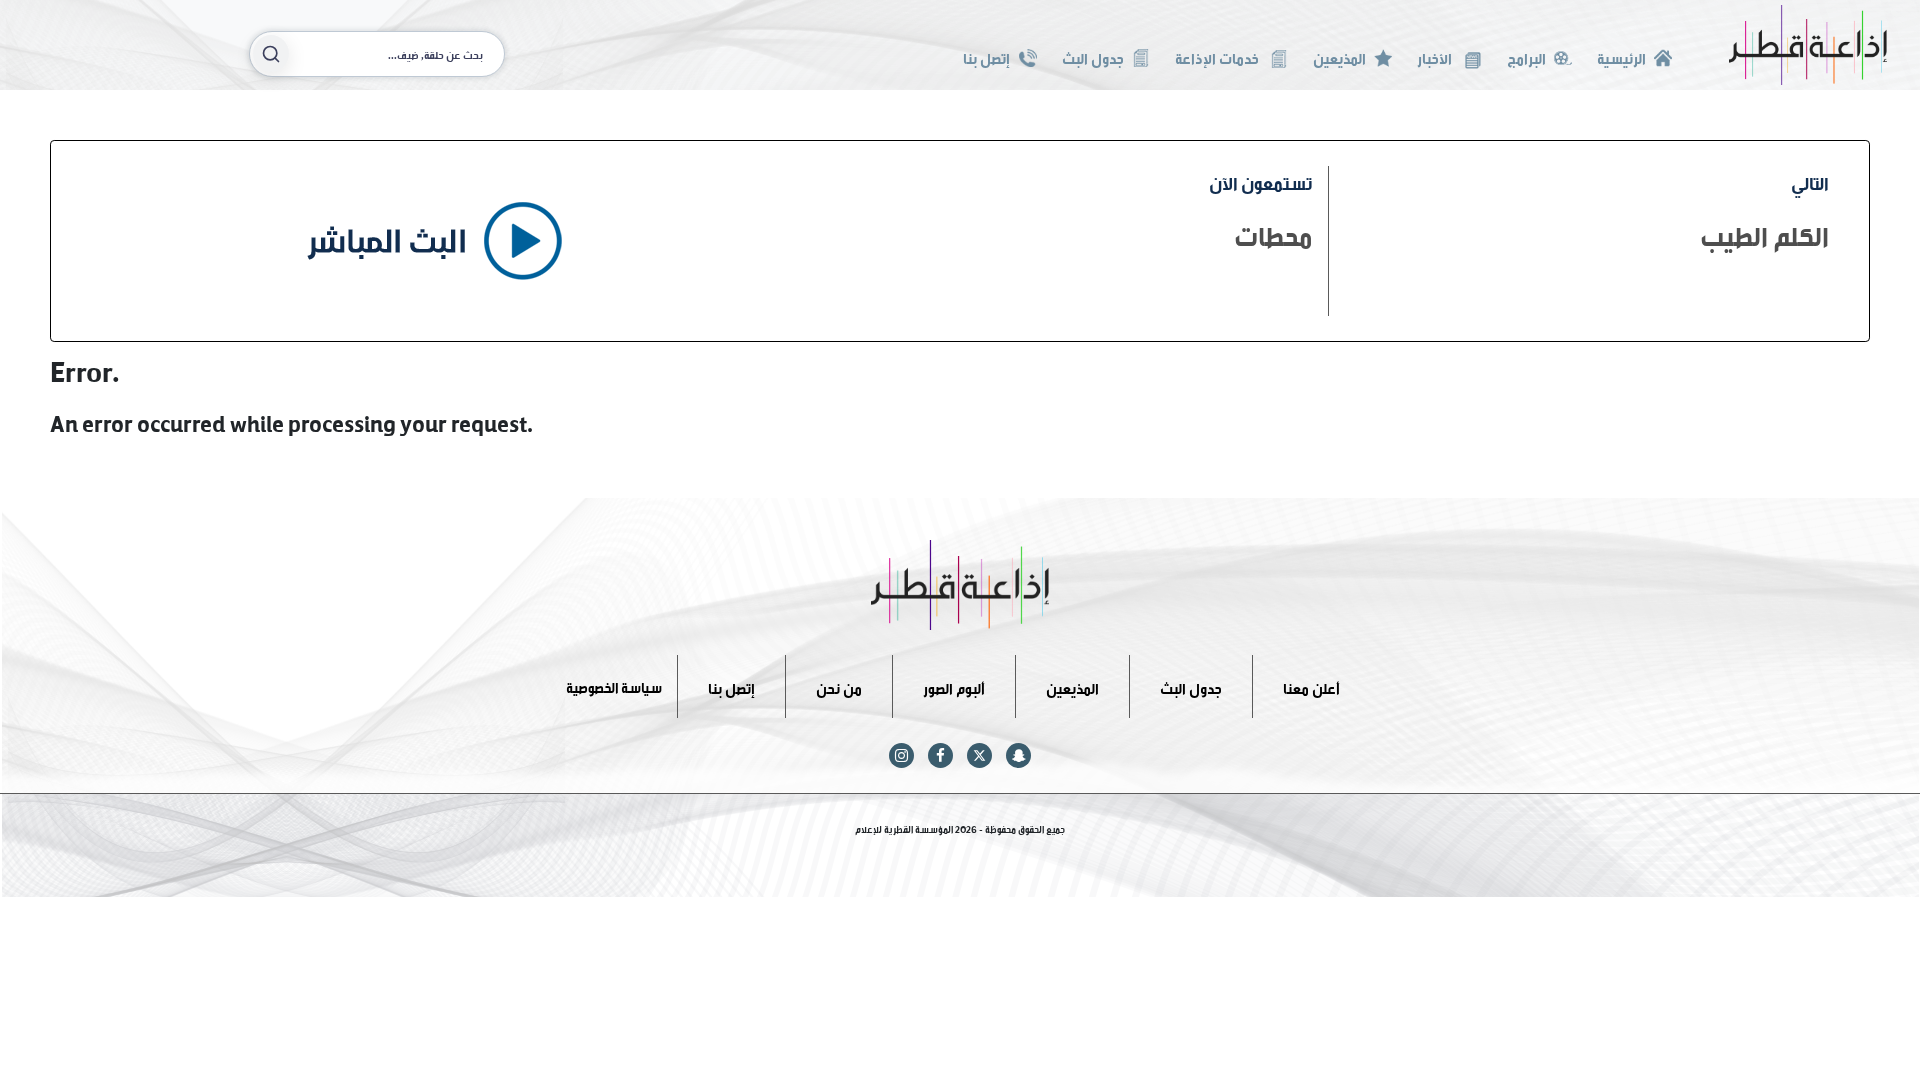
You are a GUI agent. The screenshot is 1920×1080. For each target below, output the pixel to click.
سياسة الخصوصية (614, 685)
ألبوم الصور (954, 685)
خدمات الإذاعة (1218, 56)
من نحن (839, 685)
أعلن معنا (1311, 685)
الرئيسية (1621, 56)
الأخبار (1436, 56)
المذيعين (1339, 56)
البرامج (1526, 56)
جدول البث (1093, 56)
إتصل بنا (986, 56)
